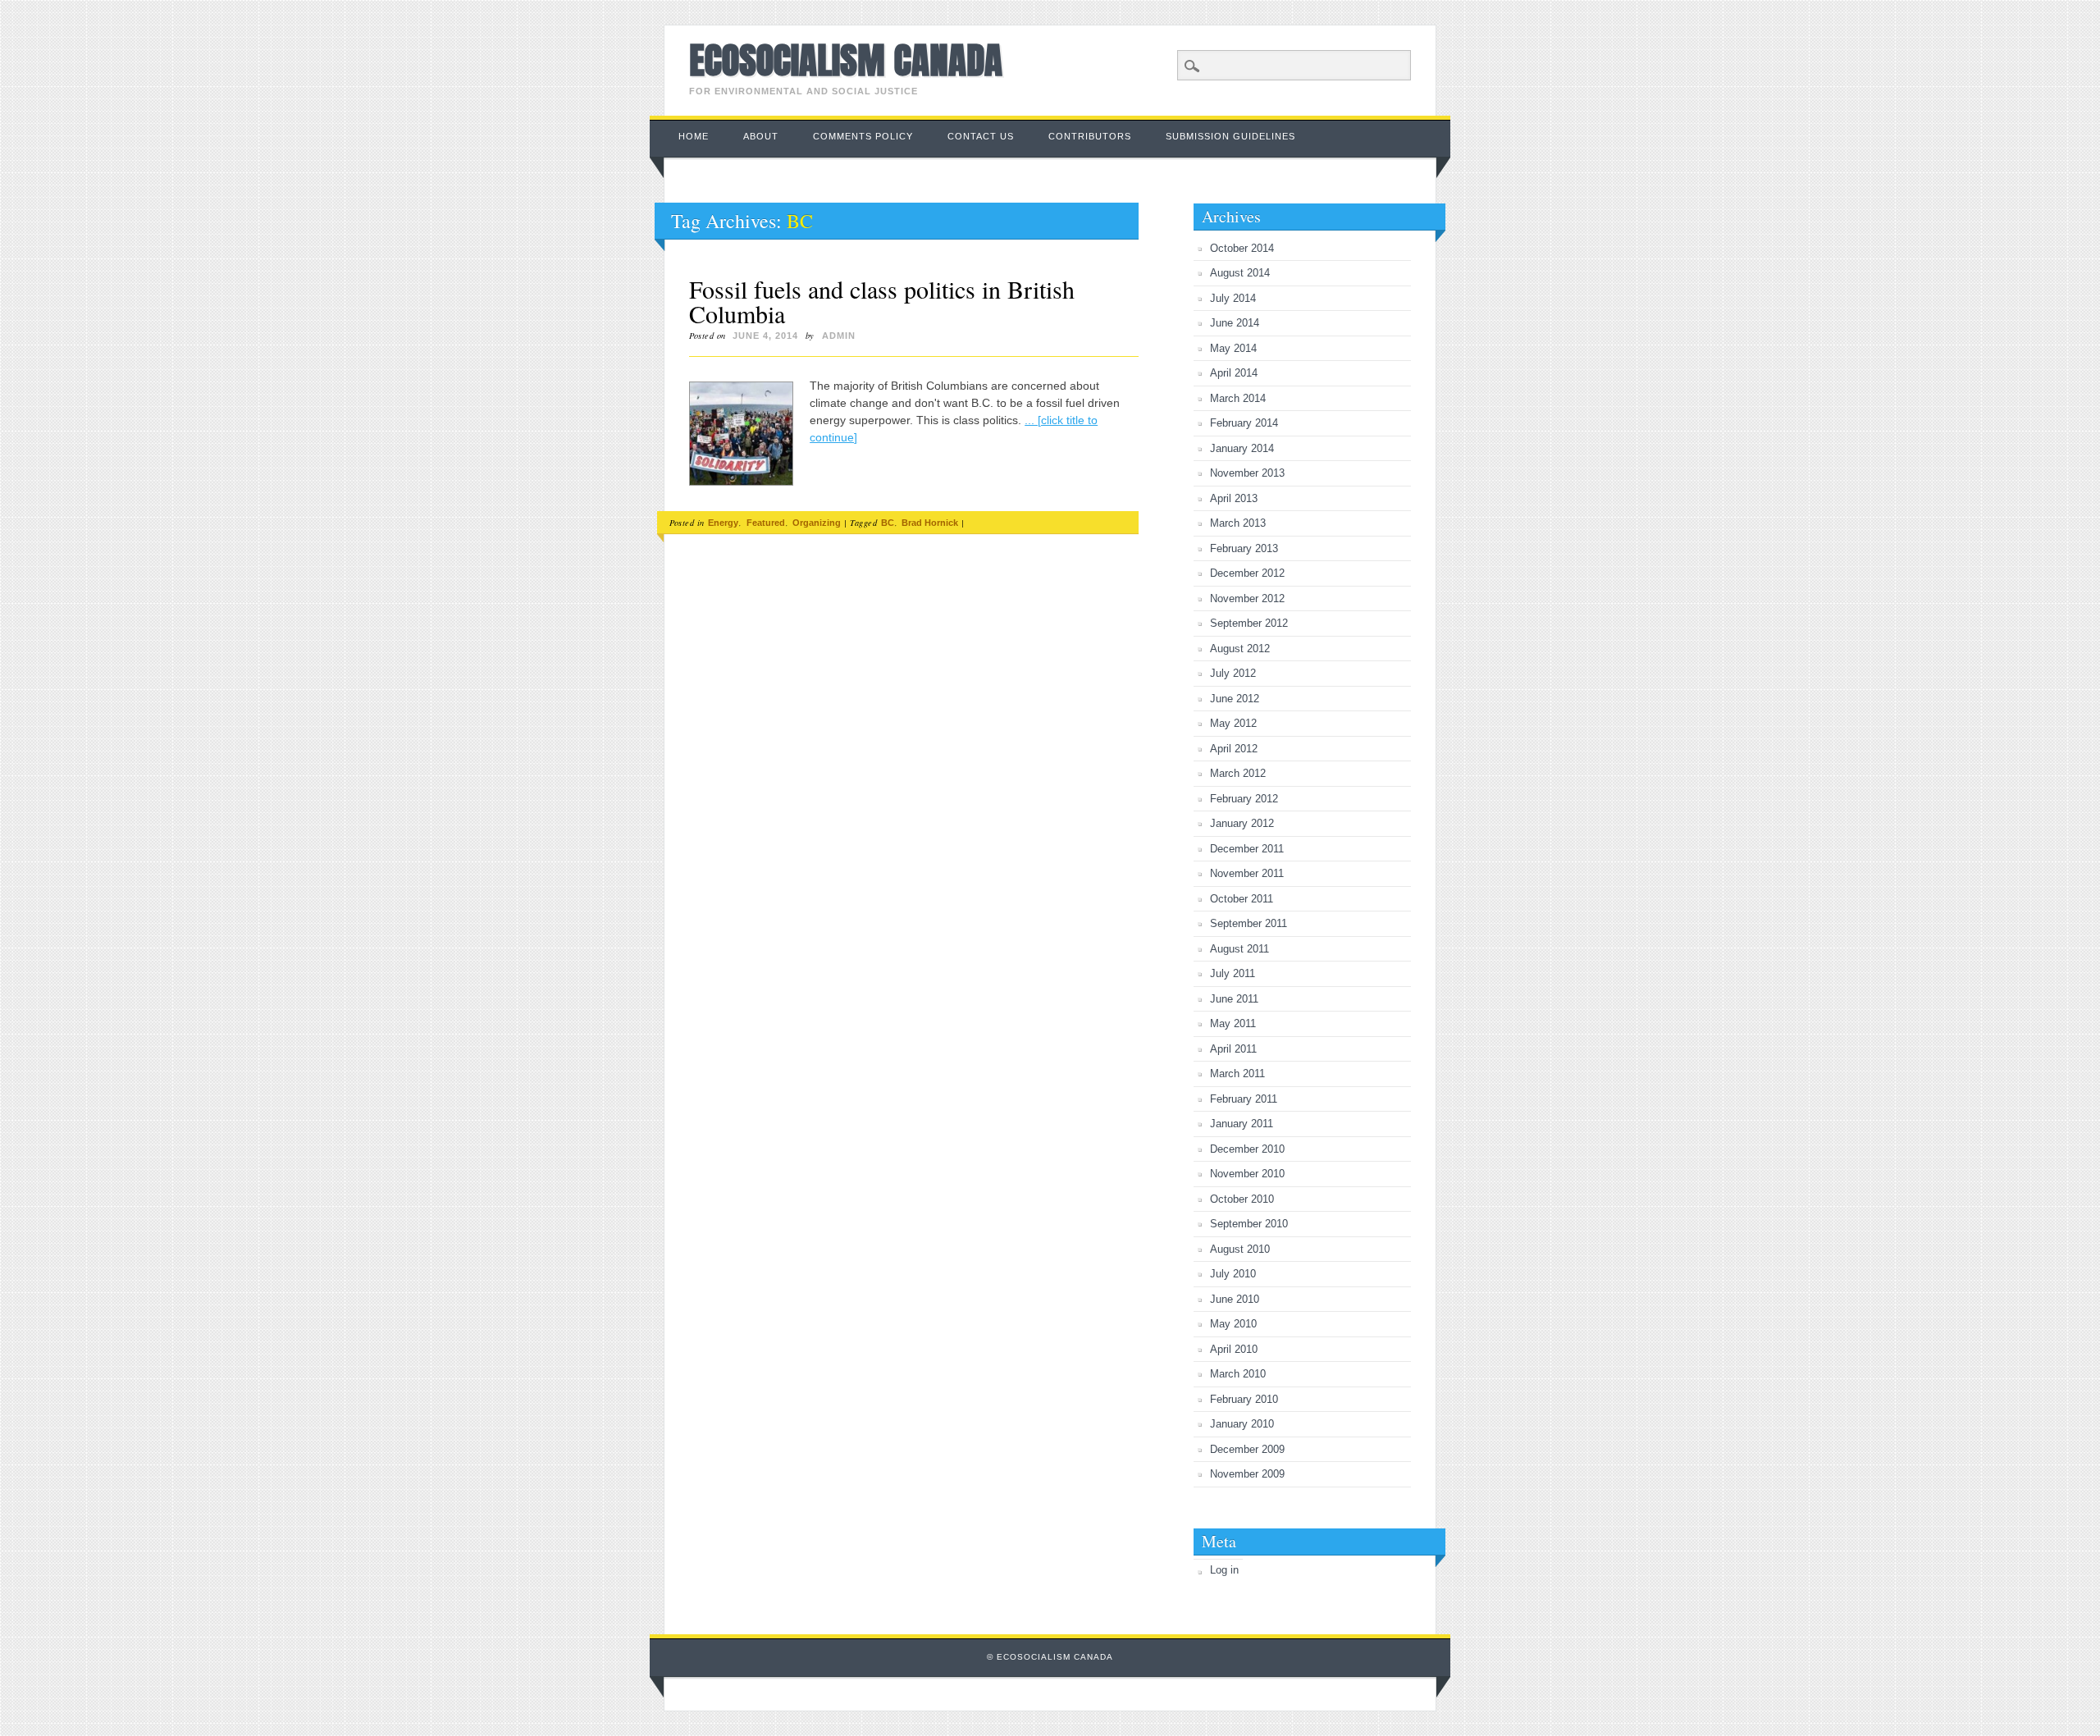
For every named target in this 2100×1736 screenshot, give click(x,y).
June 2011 (1234, 999)
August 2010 (1240, 1249)
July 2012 (1233, 673)
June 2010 (1235, 1299)
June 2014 (1235, 323)
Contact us (981, 136)
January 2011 (1242, 1124)
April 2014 (1234, 373)
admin (839, 336)
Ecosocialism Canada (846, 60)
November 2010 (1247, 1174)
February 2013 (1244, 548)
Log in (1224, 1570)
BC (888, 523)
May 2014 (1233, 348)
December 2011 (1247, 849)
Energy (723, 523)
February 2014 (1244, 423)
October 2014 (1242, 248)
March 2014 (1238, 398)
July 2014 (1233, 298)
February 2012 (1244, 799)
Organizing (817, 523)
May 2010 (1233, 1324)
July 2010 (1233, 1274)
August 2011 (1239, 949)
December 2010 (1247, 1149)
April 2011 (1233, 1049)
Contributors (1090, 136)
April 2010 (1234, 1349)
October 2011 (1242, 899)
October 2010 (1242, 1199)
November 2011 (1247, 873)
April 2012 (1234, 749)
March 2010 (1238, 1374)
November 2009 (1247, 1474)
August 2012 (1240, 649)
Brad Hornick (930, 523)
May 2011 (1233, 1023)
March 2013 (1238, 523)
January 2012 (1242, 823)
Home (694, 136)
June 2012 (1235, 699)
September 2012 (1249, 623)
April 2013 (1234, 498)
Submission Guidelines (1230, 136)
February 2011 (1244, 1099)
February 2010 (1244, 1399)
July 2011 (1233, 973)
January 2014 (1242, 448)
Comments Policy (863, 136)
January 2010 (1242, 1424)
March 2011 (1237, 1074)
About (761, 136)
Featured (766, 523)
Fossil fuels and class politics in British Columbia (882, 301)
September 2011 (1249, 923)
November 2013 (1247, 473)
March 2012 (1238, 773)
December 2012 (1247, 573)
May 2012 (1233, 723)
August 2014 (1240, 273)
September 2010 (1249, 1224)
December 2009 (1247, 1449)
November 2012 (1247, 598)
